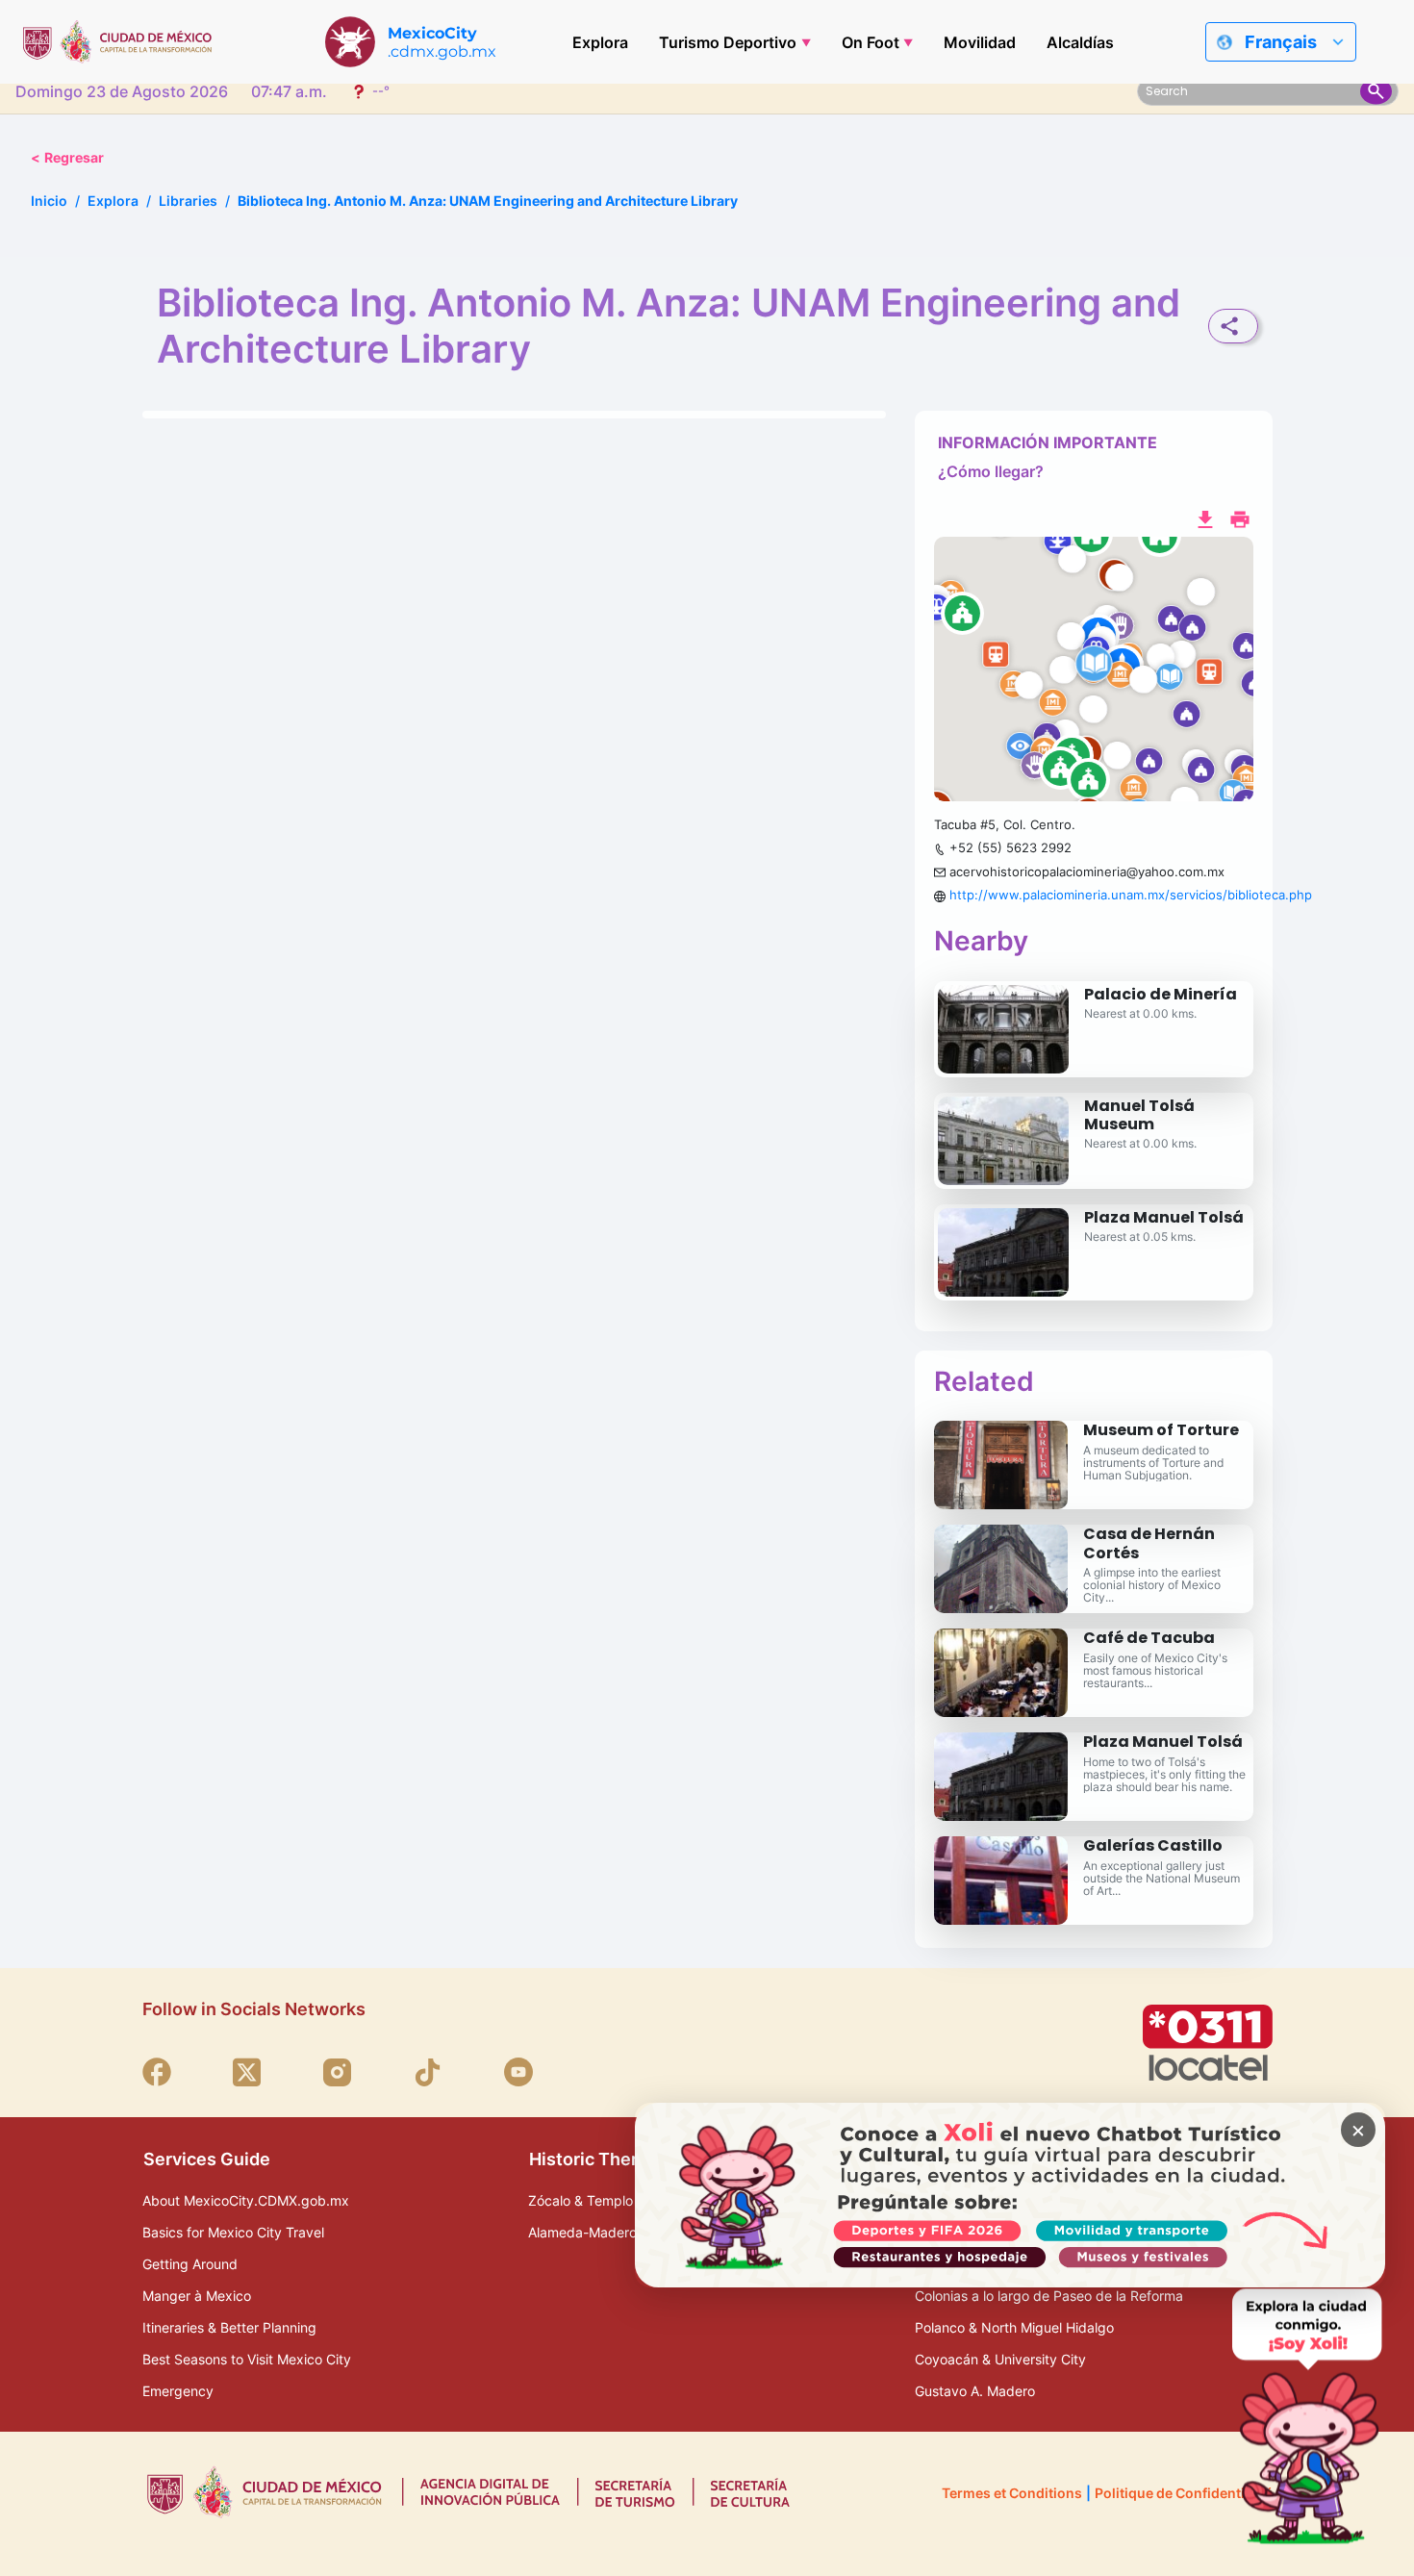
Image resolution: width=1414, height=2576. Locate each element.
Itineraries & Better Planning (229, 2327)
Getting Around (190, 2264)
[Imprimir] (1240, 518)
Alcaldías (1080, 42)
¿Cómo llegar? (991, 471)
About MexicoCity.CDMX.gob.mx (246, 2200)
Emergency (178, 2391)
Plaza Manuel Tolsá (1164, 1217)
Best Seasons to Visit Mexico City (247, 2359)
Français (1281, 42)
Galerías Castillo (1153, 1845)
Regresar (67, 157)
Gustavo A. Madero (975, 2391)
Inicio (49, 201)
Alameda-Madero (582, 2232)
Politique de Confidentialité (1184, 2493)
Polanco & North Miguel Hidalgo (1014, 2327)
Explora (600, 42)
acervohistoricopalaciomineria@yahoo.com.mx (1087, 871)
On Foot (871, 42)
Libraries (188, 201)
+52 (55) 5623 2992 (1010, 847)
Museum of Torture (1161, 1430)
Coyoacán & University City (1000, 2359)
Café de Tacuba (1149, 1638)
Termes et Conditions (1012, 2493)
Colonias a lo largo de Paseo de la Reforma (1049, 2296)
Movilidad (980, 42)
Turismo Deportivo (728, 42)
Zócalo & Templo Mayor (602, 2200)
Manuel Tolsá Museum (1139, 1115)
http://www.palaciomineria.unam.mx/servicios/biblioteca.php (1131, 895)
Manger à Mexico (197, 2296)
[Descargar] (1205, 518)
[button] (1094, 669)
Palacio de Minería (1161, 994)
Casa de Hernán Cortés (1149, 1543)
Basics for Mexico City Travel (233, 2232)
